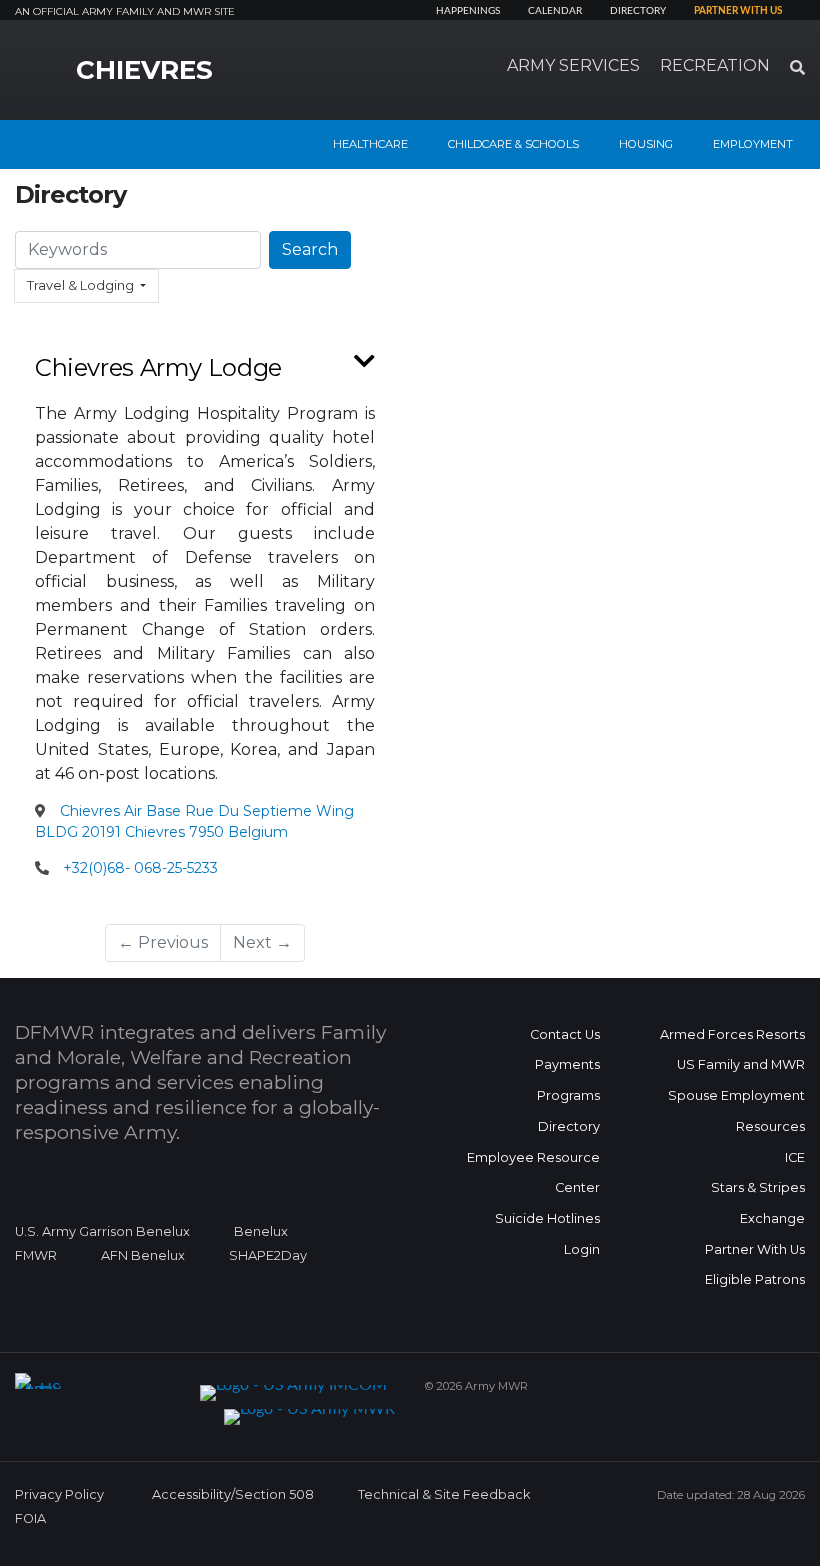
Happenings (468, 11)
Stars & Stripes (758, 1187)
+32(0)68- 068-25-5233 (140, 868)
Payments (567, 1064)
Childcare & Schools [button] (513, 144)
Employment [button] (753, 144)
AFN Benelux (143, 1255)
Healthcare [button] (370, 144)
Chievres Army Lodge (158, 367)
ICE (795, 1157)
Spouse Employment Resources (736, 1111)
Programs (568, 1095)
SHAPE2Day (268, 1255)
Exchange (772, 1218)
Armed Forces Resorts (732, 1034)
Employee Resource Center (533, 1173)
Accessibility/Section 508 (233, 1494)
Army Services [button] (573, 65)
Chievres (144, 70)
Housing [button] (646, 144)
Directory (638, 11)
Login (582, 1249)
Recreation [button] (715, 65)
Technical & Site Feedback (444, 1494)
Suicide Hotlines (547, 1218)
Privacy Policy (59, 1494)
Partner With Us (755, 1249)
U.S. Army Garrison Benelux (102, 1231)
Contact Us (565, 1034)
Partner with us (738, 11)
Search (310, 249)
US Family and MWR (741, 1064)
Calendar (555, 11)
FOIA (30, 1518)
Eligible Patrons (755, 1279)
